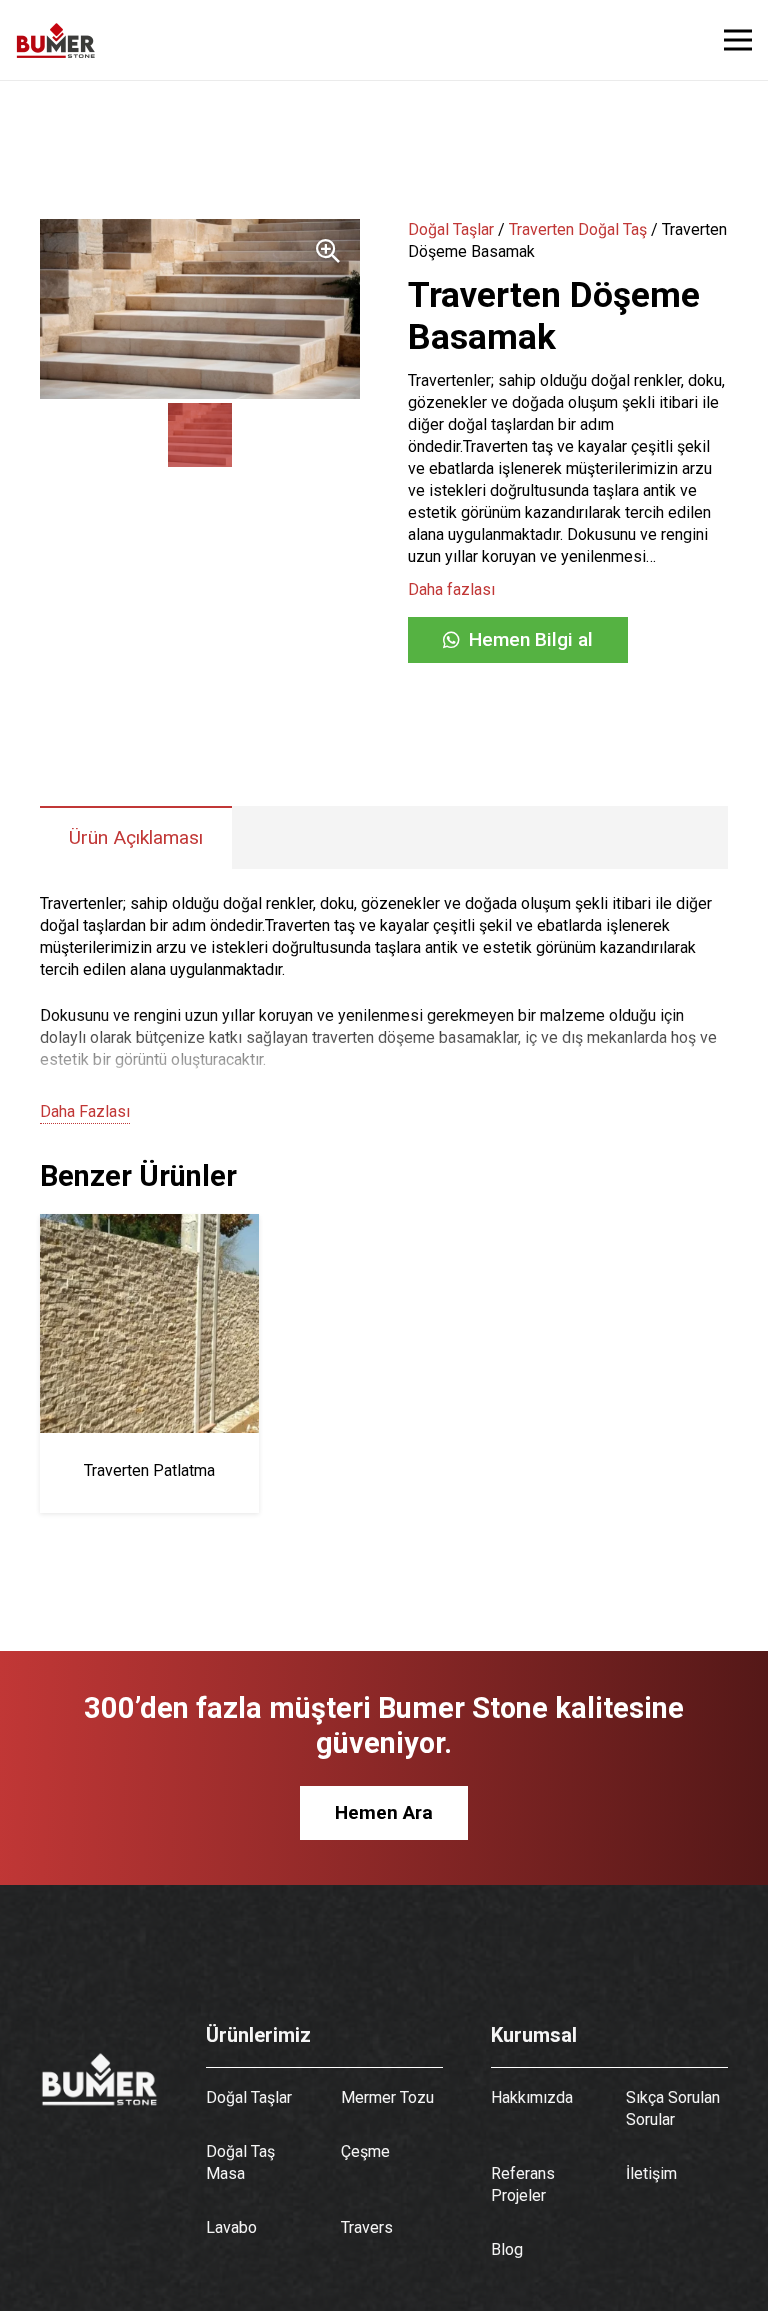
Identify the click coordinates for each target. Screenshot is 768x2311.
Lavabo (231, 2227)
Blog (507, 2249)
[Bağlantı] (56, 40)
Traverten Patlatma (149, 1470)
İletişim (651, 2173)
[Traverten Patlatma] (149, 1224)
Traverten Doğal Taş (578, 229)
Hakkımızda (532, 2097)
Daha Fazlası (85, 1111)
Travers (367, 2227)
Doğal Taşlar (451, 229)
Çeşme (365, 2151)
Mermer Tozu (387, 2097)
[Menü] (738, 40)
